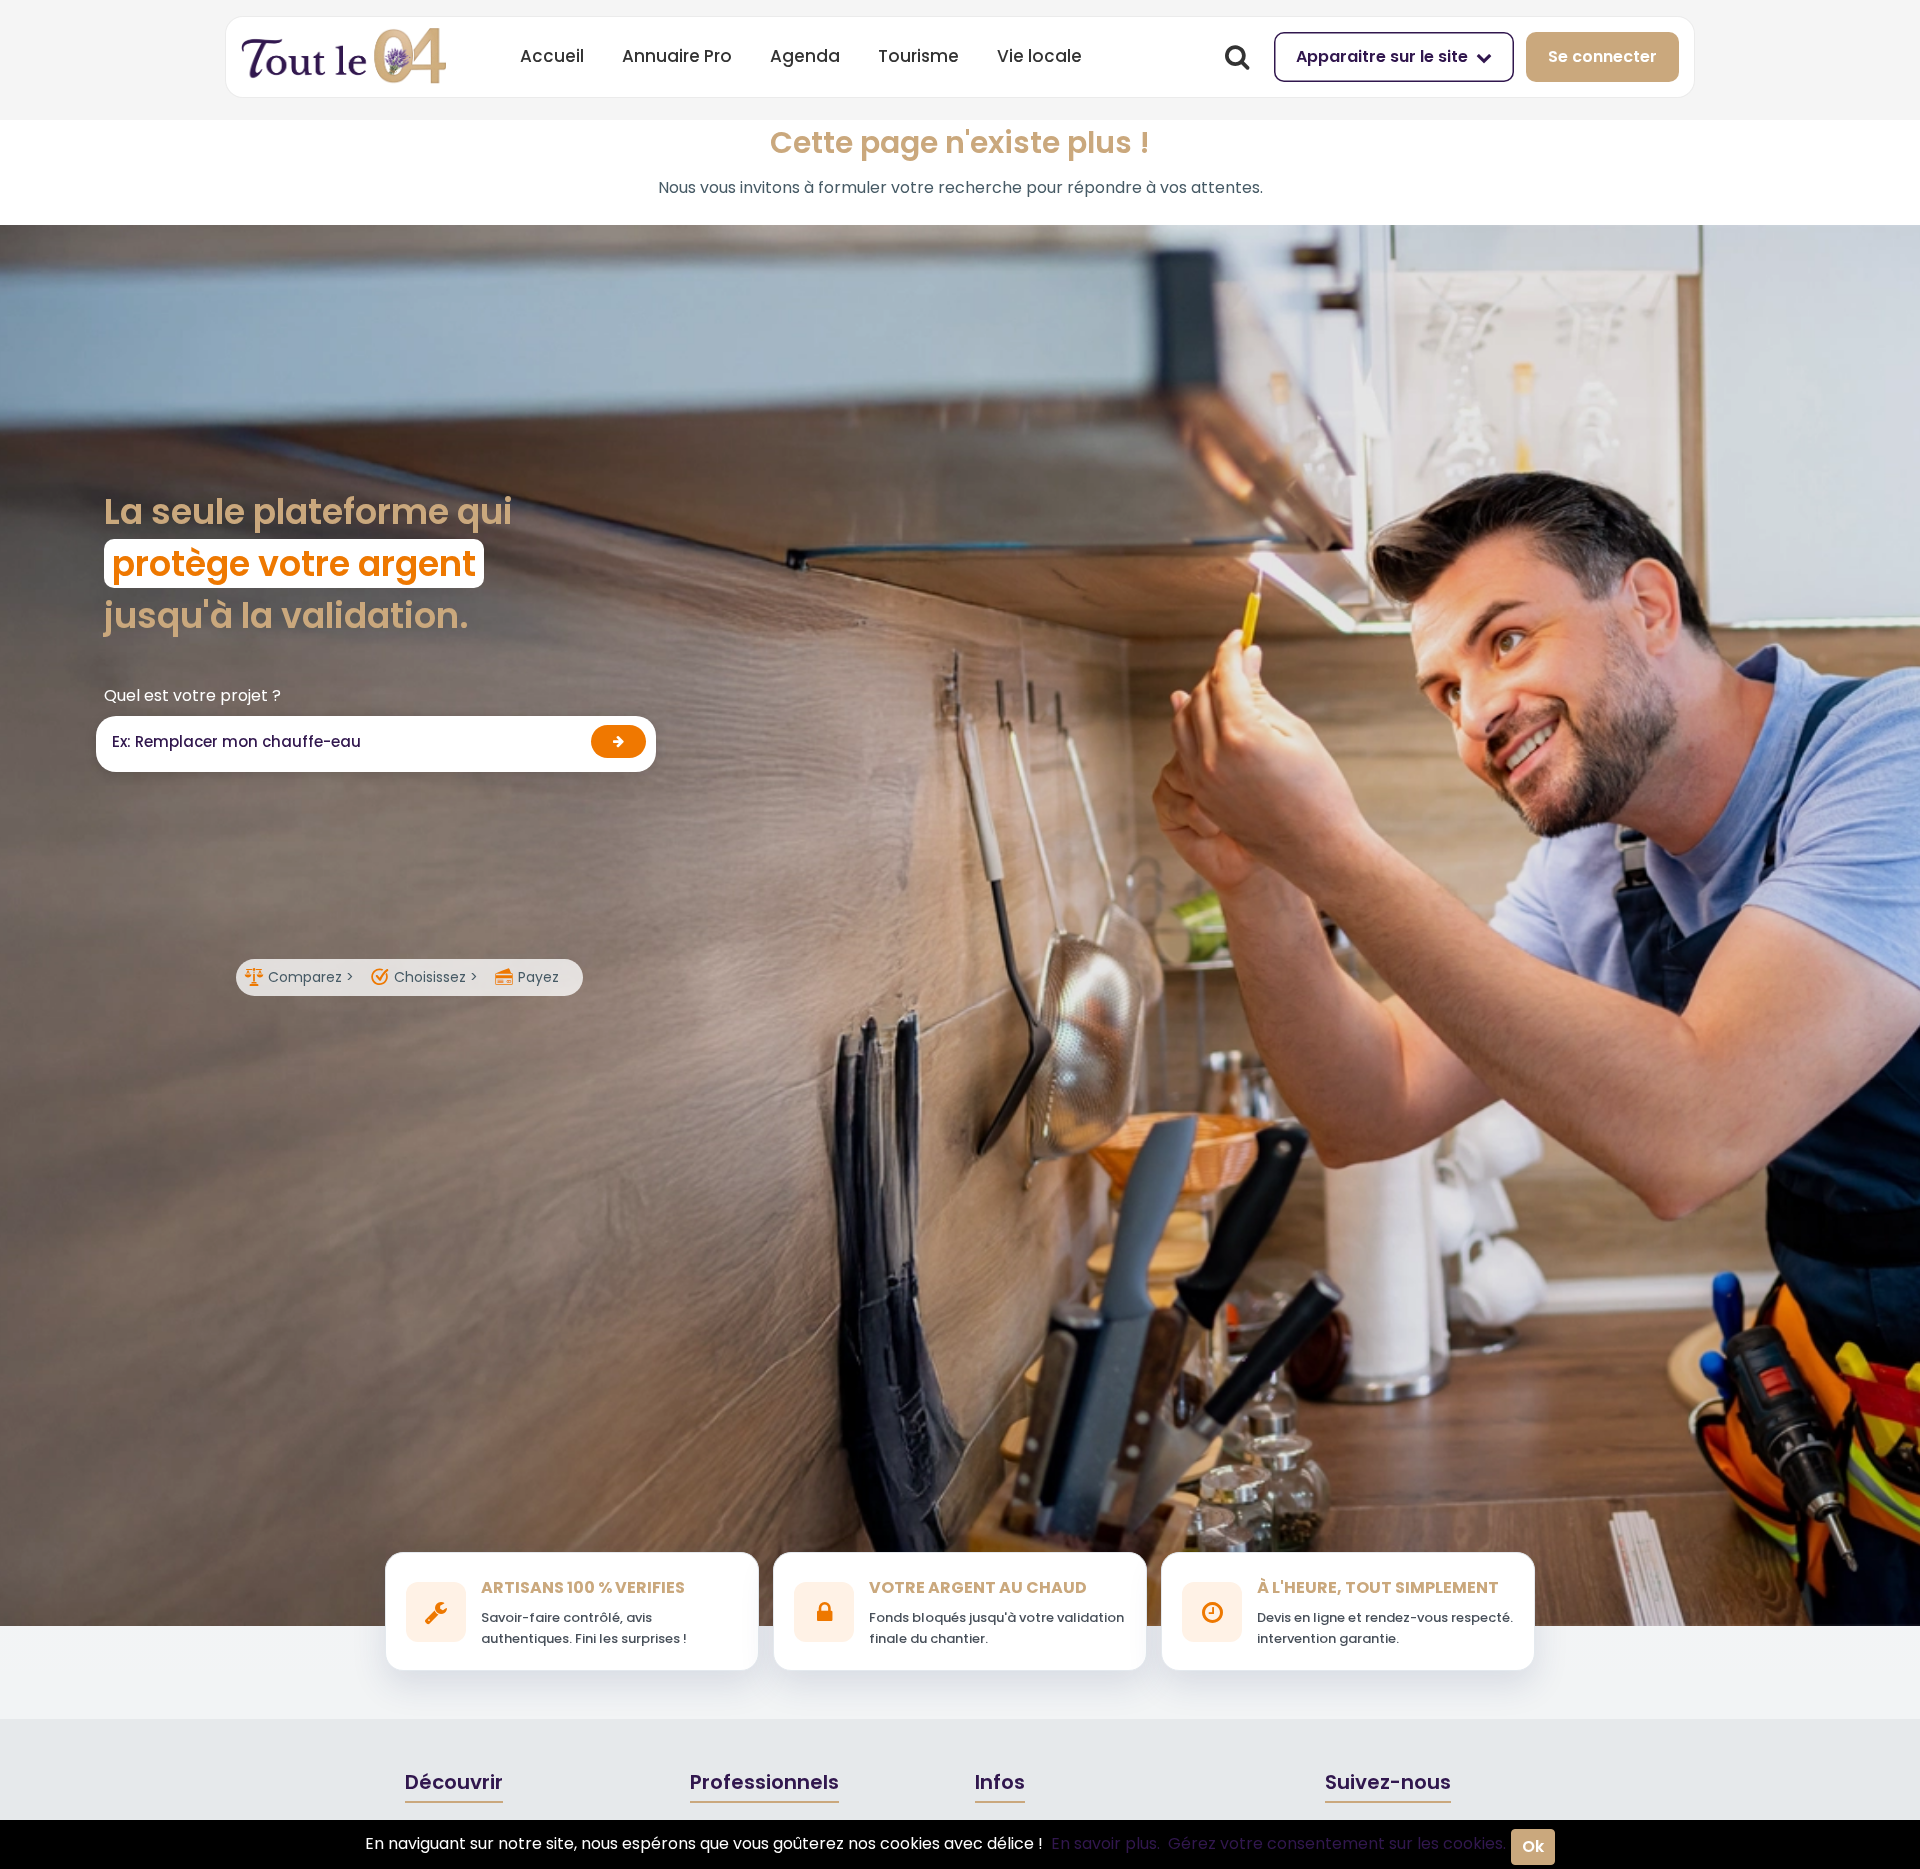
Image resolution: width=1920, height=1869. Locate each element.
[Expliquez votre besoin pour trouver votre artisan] (618, 741)
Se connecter (1602, 56)
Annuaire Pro (677, 56)
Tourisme (918, 56)
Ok (1533, 1846)
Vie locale (1039, 56)
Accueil (552, 56)
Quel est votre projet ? (192, 695)
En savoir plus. (1105, 1843)
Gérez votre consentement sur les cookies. (1337, 1843)
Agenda (805, 56)
